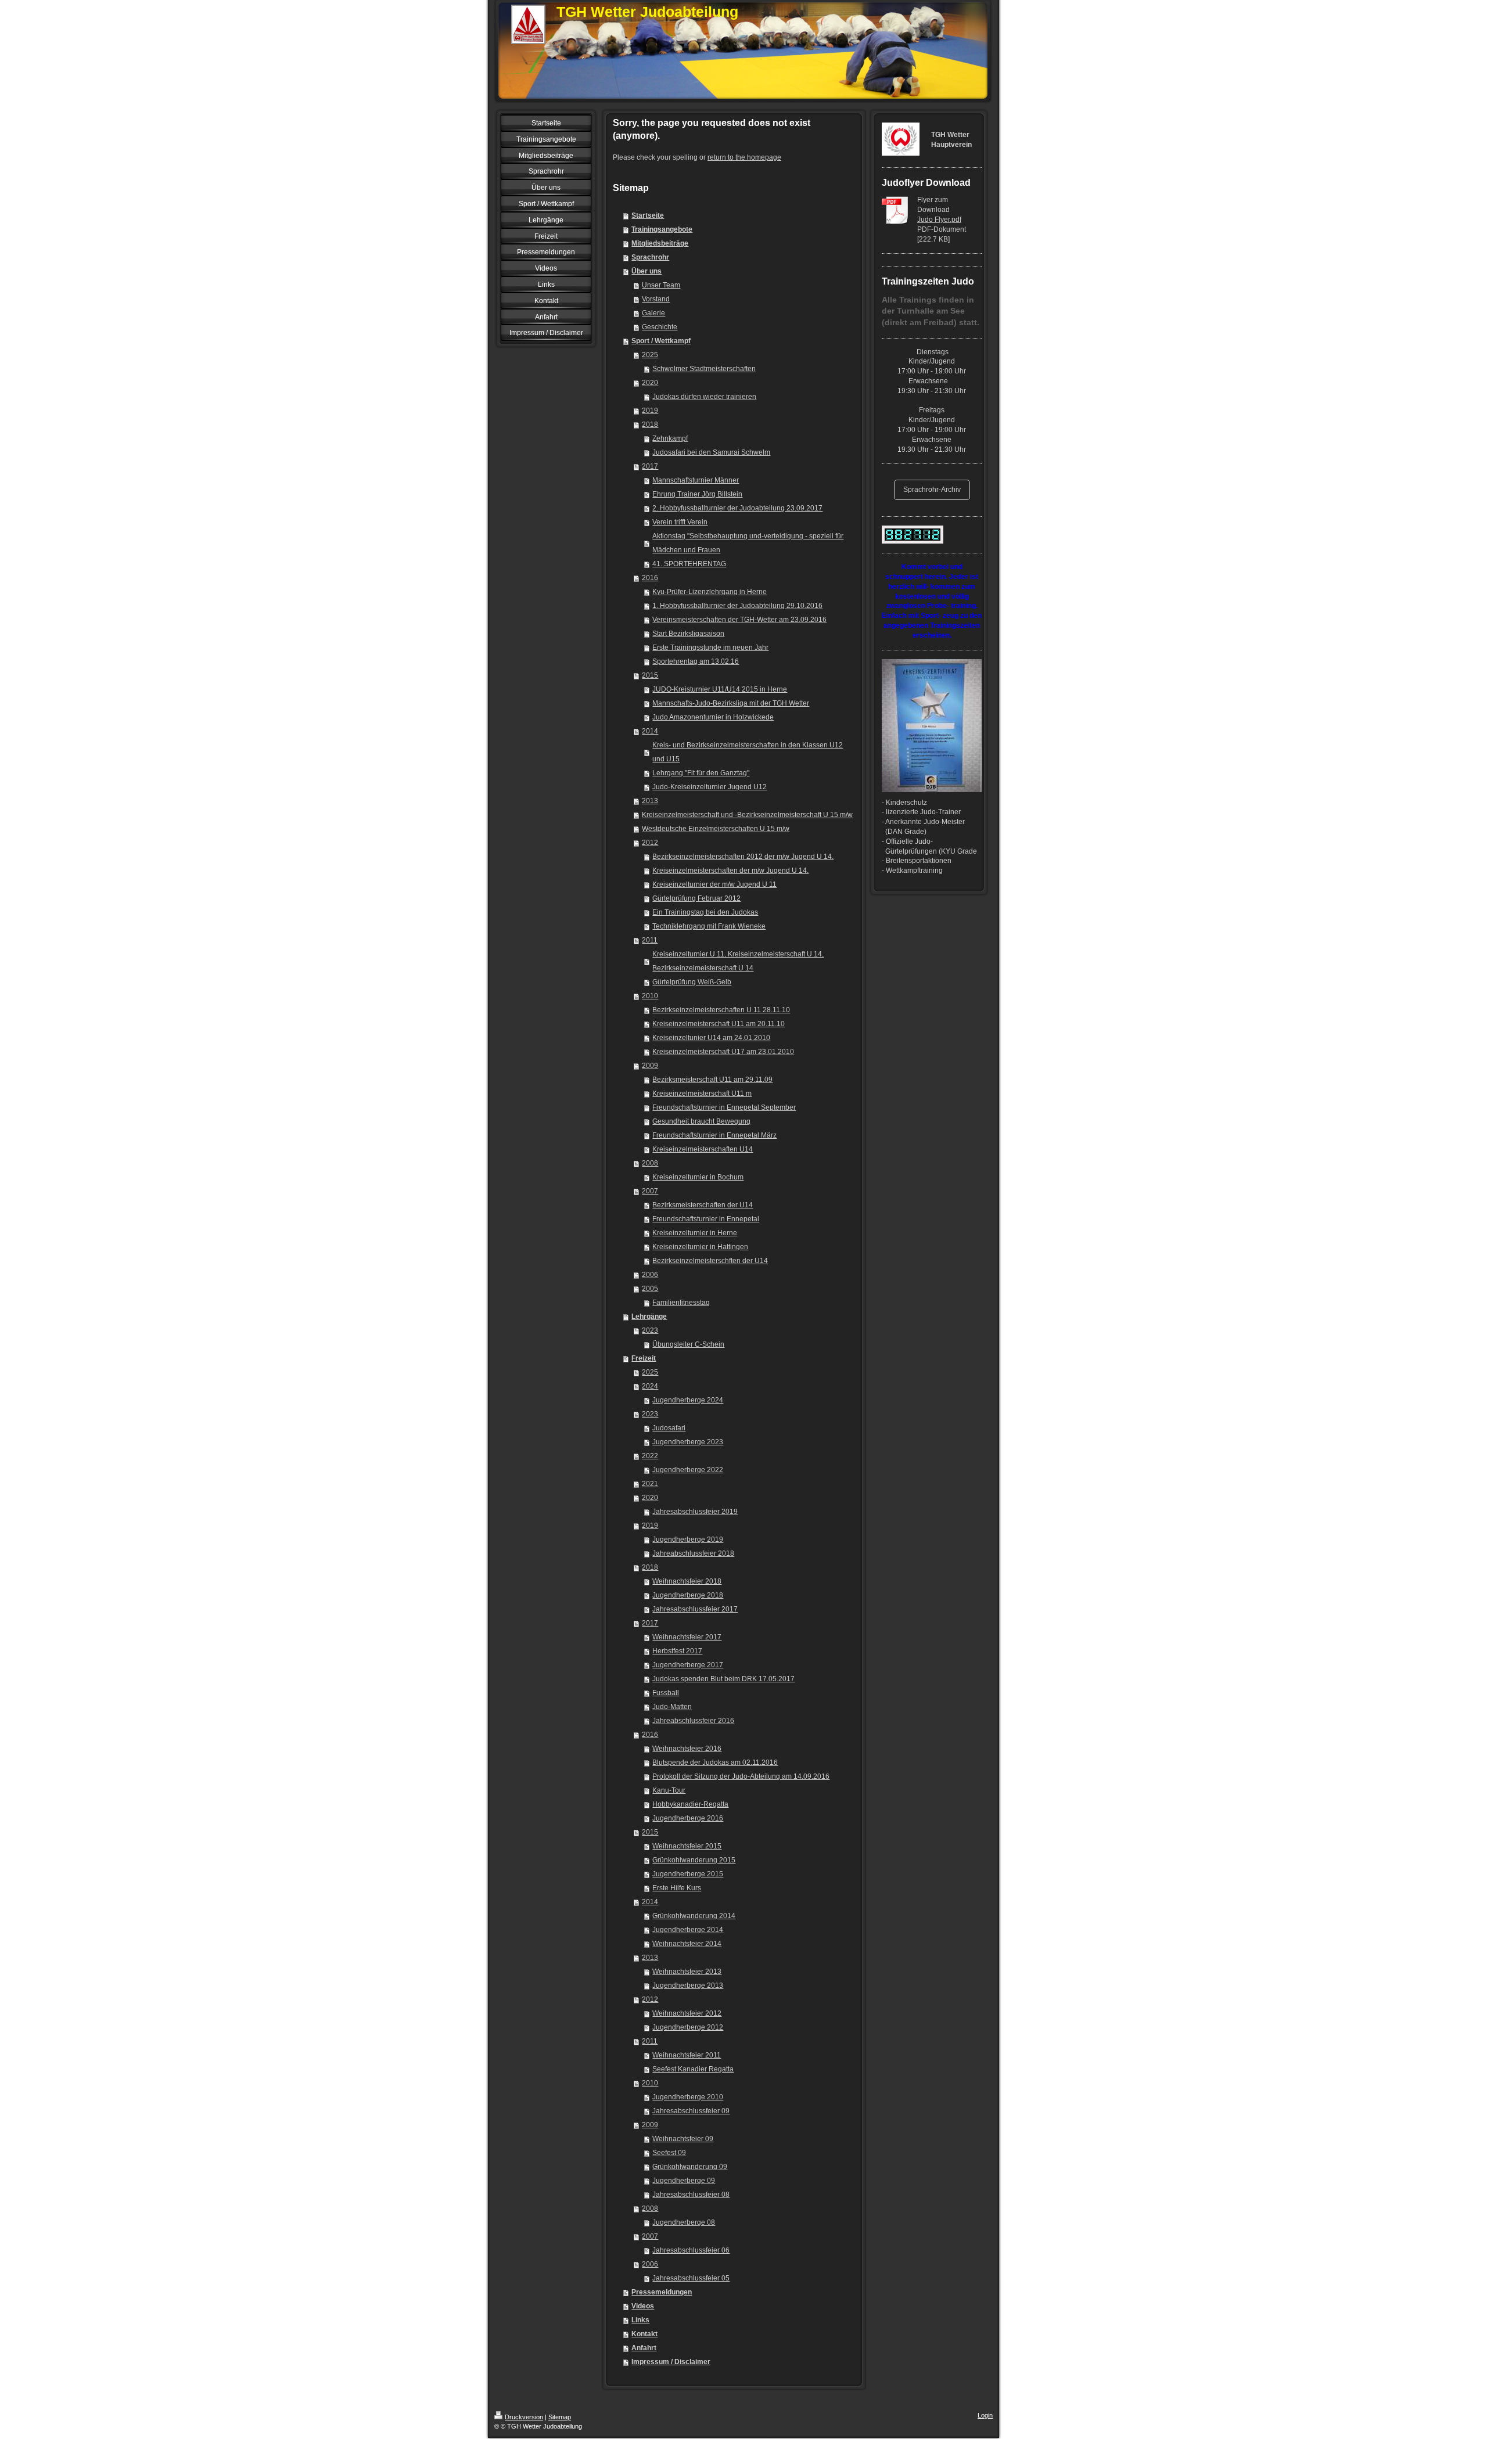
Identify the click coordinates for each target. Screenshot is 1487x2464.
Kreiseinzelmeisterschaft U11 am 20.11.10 (719, 1024)
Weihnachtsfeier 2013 (687, 1972)
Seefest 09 (669, 2153)
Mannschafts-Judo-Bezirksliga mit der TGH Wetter (731, 703)
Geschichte (660, 327)
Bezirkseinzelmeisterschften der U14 (710, 1261)
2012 (650, 843)
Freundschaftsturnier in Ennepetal (706, 1219)
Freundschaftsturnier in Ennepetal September (724, 1107)
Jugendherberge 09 (684, 2181)
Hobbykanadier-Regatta (690, 1804)
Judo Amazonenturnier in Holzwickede (713, 717)
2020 (650, 383)
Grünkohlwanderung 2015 (694, 1860)
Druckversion (524, 2417)
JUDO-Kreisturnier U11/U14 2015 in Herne (720, 689)
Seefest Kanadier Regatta (693, 2069)
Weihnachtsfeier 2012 (687, 2013)
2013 (650, 801)
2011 (650, 940)
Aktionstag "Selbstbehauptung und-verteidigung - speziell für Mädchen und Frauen (748, 543)
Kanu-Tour (669, 1790)
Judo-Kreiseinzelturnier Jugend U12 (710, 787)
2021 (650, 1484)
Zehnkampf (670, 438)
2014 (650, 731)
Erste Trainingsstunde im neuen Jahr (710, 648)
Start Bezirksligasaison (688, 634)
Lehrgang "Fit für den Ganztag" (701, 773)
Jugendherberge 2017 (688, 1665)
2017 (650, 466)
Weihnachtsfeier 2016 (687, 1749)
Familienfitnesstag (681, 1303)
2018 (650, 425)
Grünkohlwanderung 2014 (694, 1916)
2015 (650, 675)
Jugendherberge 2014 (688, 1930)
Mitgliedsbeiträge (660, 243)
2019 (650, 411)
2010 (650, 996)
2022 (650, 1456)
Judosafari (669, 1428)
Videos (643, 2306)
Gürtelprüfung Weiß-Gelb (692, 982)
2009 (650, 1066)
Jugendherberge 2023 (688, 1442)
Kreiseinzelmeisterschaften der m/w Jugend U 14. (730, 871)
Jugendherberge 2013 (688, 1985)
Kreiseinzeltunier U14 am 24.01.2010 (711, 1038)
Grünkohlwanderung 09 (690, 2167)
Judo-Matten (672, 1707)
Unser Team (661, 285)
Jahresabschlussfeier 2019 (695, 1512)
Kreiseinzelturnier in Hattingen (700, 1247)
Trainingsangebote (662, 229)
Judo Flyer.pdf (939, 220)
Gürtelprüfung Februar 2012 (696, 898)
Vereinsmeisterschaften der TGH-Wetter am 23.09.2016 (739, 620)
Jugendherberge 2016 (688, 1818)
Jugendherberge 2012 (688, 2027)
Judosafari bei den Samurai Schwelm (711, 452)
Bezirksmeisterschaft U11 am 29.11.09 (712, 1080)
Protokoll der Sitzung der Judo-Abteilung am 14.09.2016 (741, 1776)
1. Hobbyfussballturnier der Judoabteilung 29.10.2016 (737, 606)
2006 (650, 1275)
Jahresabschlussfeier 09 (691, 2111)
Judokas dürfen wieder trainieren (704, 397)
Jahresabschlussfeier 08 (691, 2195)
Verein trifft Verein (680, 522)
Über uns (646, 271)
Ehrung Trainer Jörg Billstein (697, 494)
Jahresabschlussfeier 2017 (695, 1609)
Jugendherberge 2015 (688, 1874)
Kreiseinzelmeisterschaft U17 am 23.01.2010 (723, 1052)
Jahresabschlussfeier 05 (691, 2278)
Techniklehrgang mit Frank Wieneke (709, 926)
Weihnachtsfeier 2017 (687, 1637)
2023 (650, 1330)
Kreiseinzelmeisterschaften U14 (703, 1149)
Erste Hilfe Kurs (677, 1888)
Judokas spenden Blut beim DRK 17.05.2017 (723, 1679)
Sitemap (560, 2417)
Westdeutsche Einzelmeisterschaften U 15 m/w (716, 829)
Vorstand (656, 299)
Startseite (648, 215)
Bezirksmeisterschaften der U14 (703, 1205)
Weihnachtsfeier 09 (683, 2139)
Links (640, 2320)
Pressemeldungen (662, 2292)
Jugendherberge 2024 (688, 1400)
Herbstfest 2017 (677, 1651)
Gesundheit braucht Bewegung (701, 1121)
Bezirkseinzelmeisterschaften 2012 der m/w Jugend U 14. (743, 857)
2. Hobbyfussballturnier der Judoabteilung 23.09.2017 (737, 508)
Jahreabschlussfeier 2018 (693, 1553)
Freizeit (644, 1358)
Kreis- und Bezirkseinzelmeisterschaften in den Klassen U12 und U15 (748, 752)
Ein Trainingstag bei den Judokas (705, 912)
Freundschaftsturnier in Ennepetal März (714, 1135)
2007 (650, 1191)
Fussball (666, 1693)
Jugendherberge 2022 (688, 1470)
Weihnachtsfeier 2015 (687, 1846)
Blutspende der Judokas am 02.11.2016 (715, 1762)
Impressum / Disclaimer (671, 2362)
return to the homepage (744, 157)
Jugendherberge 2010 (688, 2097)
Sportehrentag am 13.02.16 (696, 661)
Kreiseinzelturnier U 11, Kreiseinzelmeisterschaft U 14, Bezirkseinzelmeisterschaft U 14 (738, 961)
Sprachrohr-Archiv (932, 490)
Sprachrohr (650, 257)
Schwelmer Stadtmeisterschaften (704, 369)
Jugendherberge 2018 (688, 1595)
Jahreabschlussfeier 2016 (693, 1721)
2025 (650, 355)
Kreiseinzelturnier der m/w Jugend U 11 (714, 884)
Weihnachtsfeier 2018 (687, 1581)
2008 (650, 1163)
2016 (650, 578)
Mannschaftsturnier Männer (696, 480)
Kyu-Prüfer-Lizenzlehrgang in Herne (710, 592)
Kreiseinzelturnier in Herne (695, 1233)
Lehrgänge (649, 1316)
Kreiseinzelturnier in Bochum (698, 1177)
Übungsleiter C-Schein (688, 1344)
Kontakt (644, 2334)
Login (985, 2415)
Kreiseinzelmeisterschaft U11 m (702, 1093)
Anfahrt (644, 2348)
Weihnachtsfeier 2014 (687, 1944)
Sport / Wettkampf (661, 341)
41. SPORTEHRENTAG (689, 564)
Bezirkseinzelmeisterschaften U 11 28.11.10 (721, 1010)
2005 (650, 1289)
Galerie (653, 313)
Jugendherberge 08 (684, 2222)
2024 (650, 1386)
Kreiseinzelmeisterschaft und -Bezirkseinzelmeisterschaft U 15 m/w (747, 815)
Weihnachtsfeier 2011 (687, 2055)
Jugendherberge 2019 (688, 1539)
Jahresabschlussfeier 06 (691, 2250)
